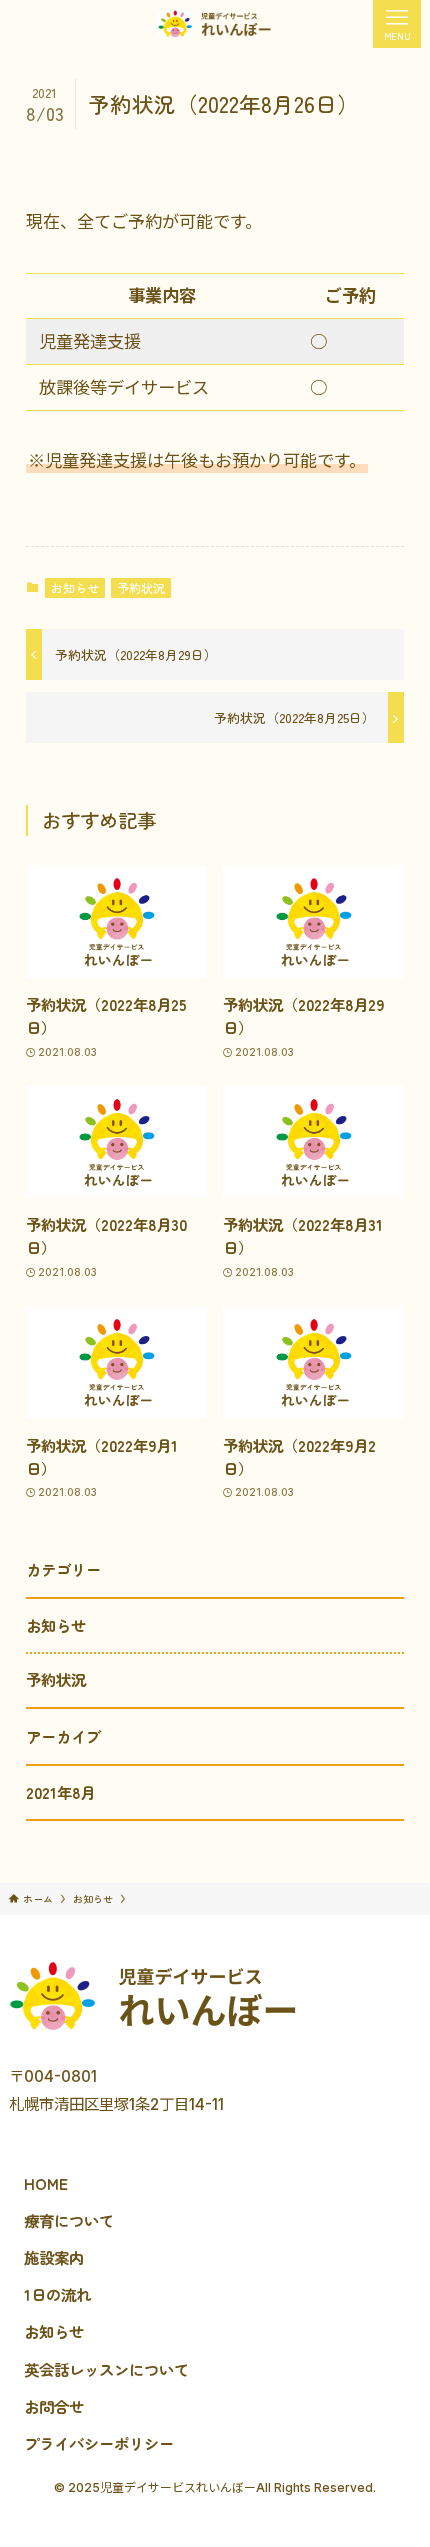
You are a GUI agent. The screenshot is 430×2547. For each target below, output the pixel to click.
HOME (46, 2183)
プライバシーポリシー (99, 2443)
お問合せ (54, 2406)
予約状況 (141, 587)
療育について (69, 2220)
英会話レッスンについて (106, 2369)
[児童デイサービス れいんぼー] (215, 24)
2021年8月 (60, 1792)
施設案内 (54, 2257)
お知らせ (75, 587)
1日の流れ (57, 2294)
